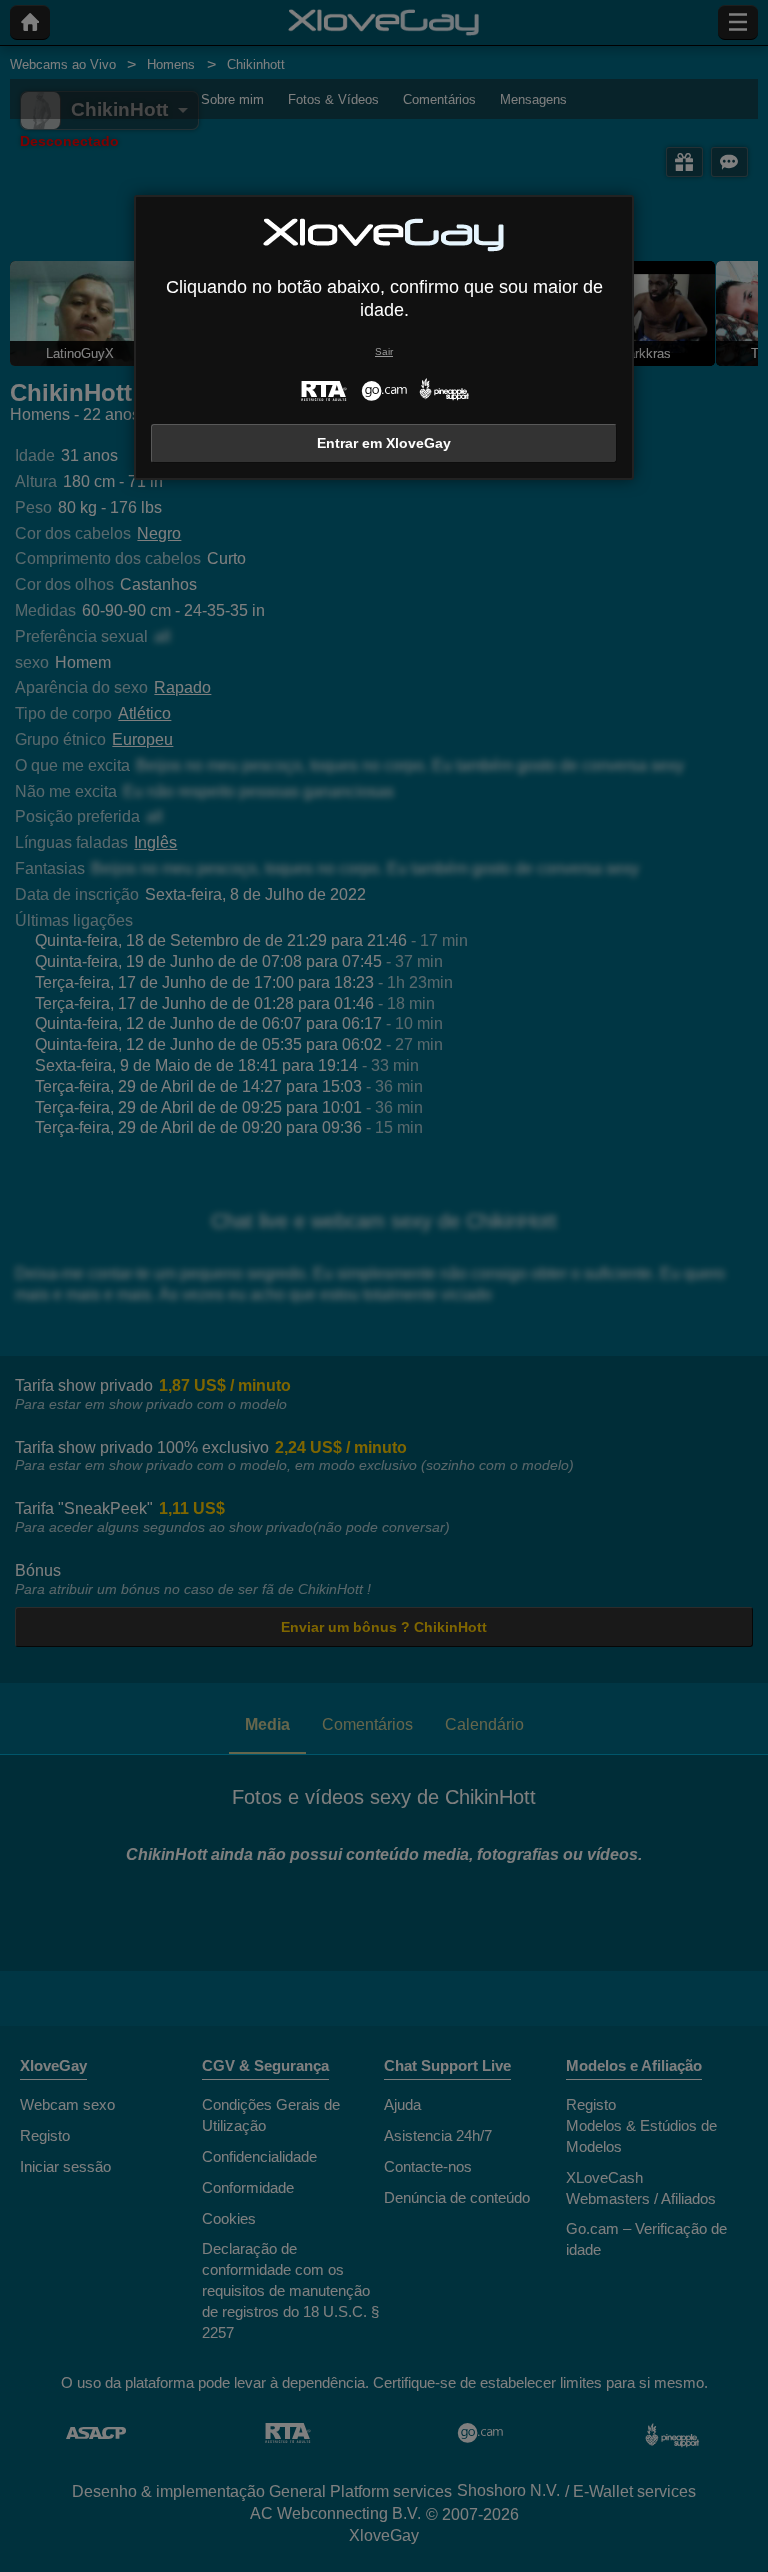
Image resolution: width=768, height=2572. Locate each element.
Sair (384, 351)
